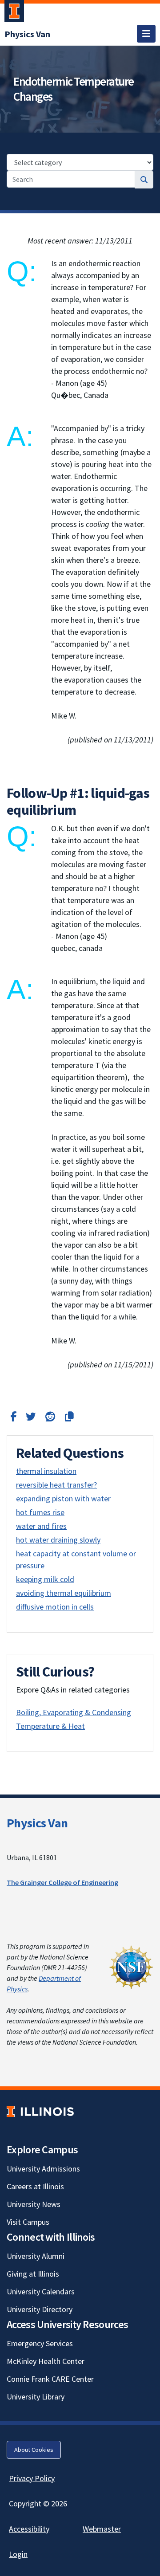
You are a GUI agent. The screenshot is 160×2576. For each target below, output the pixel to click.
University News (34, 2204)
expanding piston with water (63, 1498)
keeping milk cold (45, 1579)
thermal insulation (46, 1471)
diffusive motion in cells (55, 1607)
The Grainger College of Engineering (62, 1882)
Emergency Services (40, 2343)
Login (18, 2554)
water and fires (41, 1526)
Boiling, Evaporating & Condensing (74, 1712)
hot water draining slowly (58, 1540)
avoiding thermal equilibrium (64, 1593)
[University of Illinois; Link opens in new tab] (40, 2111)
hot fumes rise (40, 1512)
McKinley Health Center (46, 2361)
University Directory (40, 2309)
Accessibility (29, 2529)
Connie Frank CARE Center (50, 2379)
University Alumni (36, 2256)
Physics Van (37, 1823)
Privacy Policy (32, 2478)
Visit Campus (28, 2222)
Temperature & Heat (50, 1726)
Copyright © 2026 (38, 2503)
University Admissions (43, 2169)
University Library (36, 2397)
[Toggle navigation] (146, 34)
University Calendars (41, 2291)
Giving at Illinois (33, 2274)
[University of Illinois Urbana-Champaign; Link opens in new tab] (14, 13)
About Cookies (34, 2450)
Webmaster (102, 2529)
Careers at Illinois (35, 2186)
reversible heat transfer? (56, 1485)
